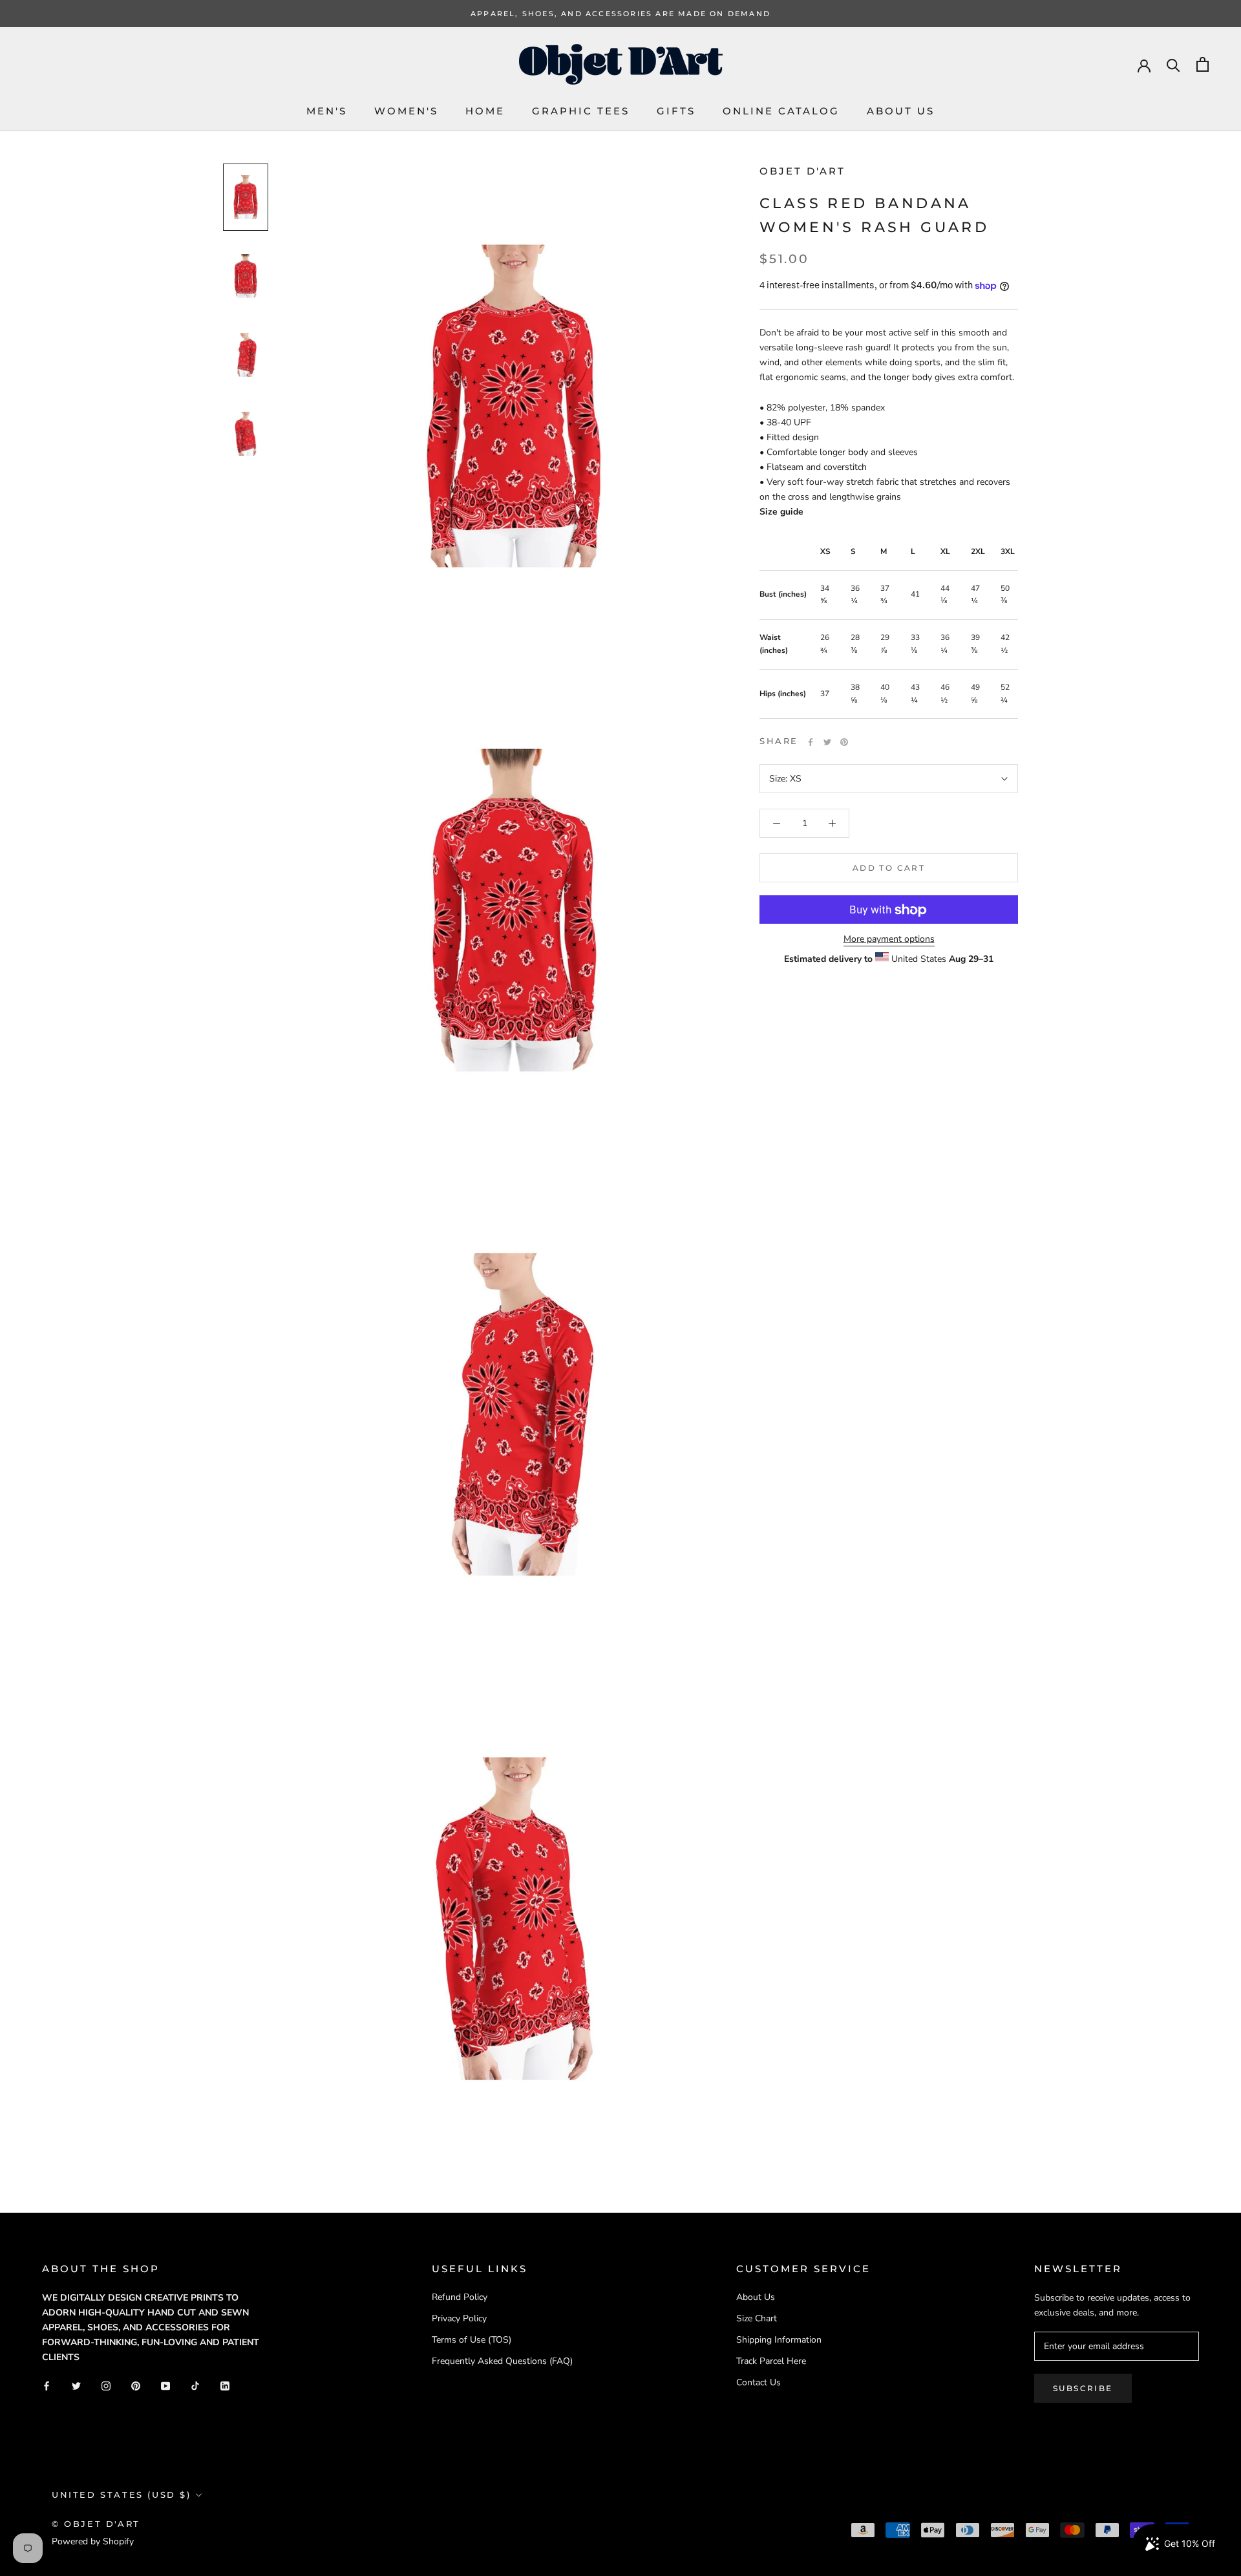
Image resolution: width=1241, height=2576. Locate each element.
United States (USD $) (122, 2495)
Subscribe (1083, 2388)
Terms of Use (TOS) (472, 2340)
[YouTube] (165, 2385)
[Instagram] (106, 2385)
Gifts (676, 111)
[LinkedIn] (225, 2385)
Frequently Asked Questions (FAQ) (502, 2361)
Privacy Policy (459, 2318)
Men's (327, 111)
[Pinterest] (844, 742)
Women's (406, 111)
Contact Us (758, 2382)
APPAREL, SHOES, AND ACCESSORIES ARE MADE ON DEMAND (620, 14)
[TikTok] (195, 2385)
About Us (901, 111)
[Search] (1173, 64)
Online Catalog (781, 111)
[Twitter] (827, 742)
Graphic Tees (581, 111)
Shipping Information (779, 2340)
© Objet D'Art (96, 2524)
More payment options (889, 940)
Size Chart (757, 2318)
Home (485, 111)
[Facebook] (811, 742)
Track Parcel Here (771, 2361)
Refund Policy (460, 2297)
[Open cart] (1203, 64)
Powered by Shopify (93, 2541)
